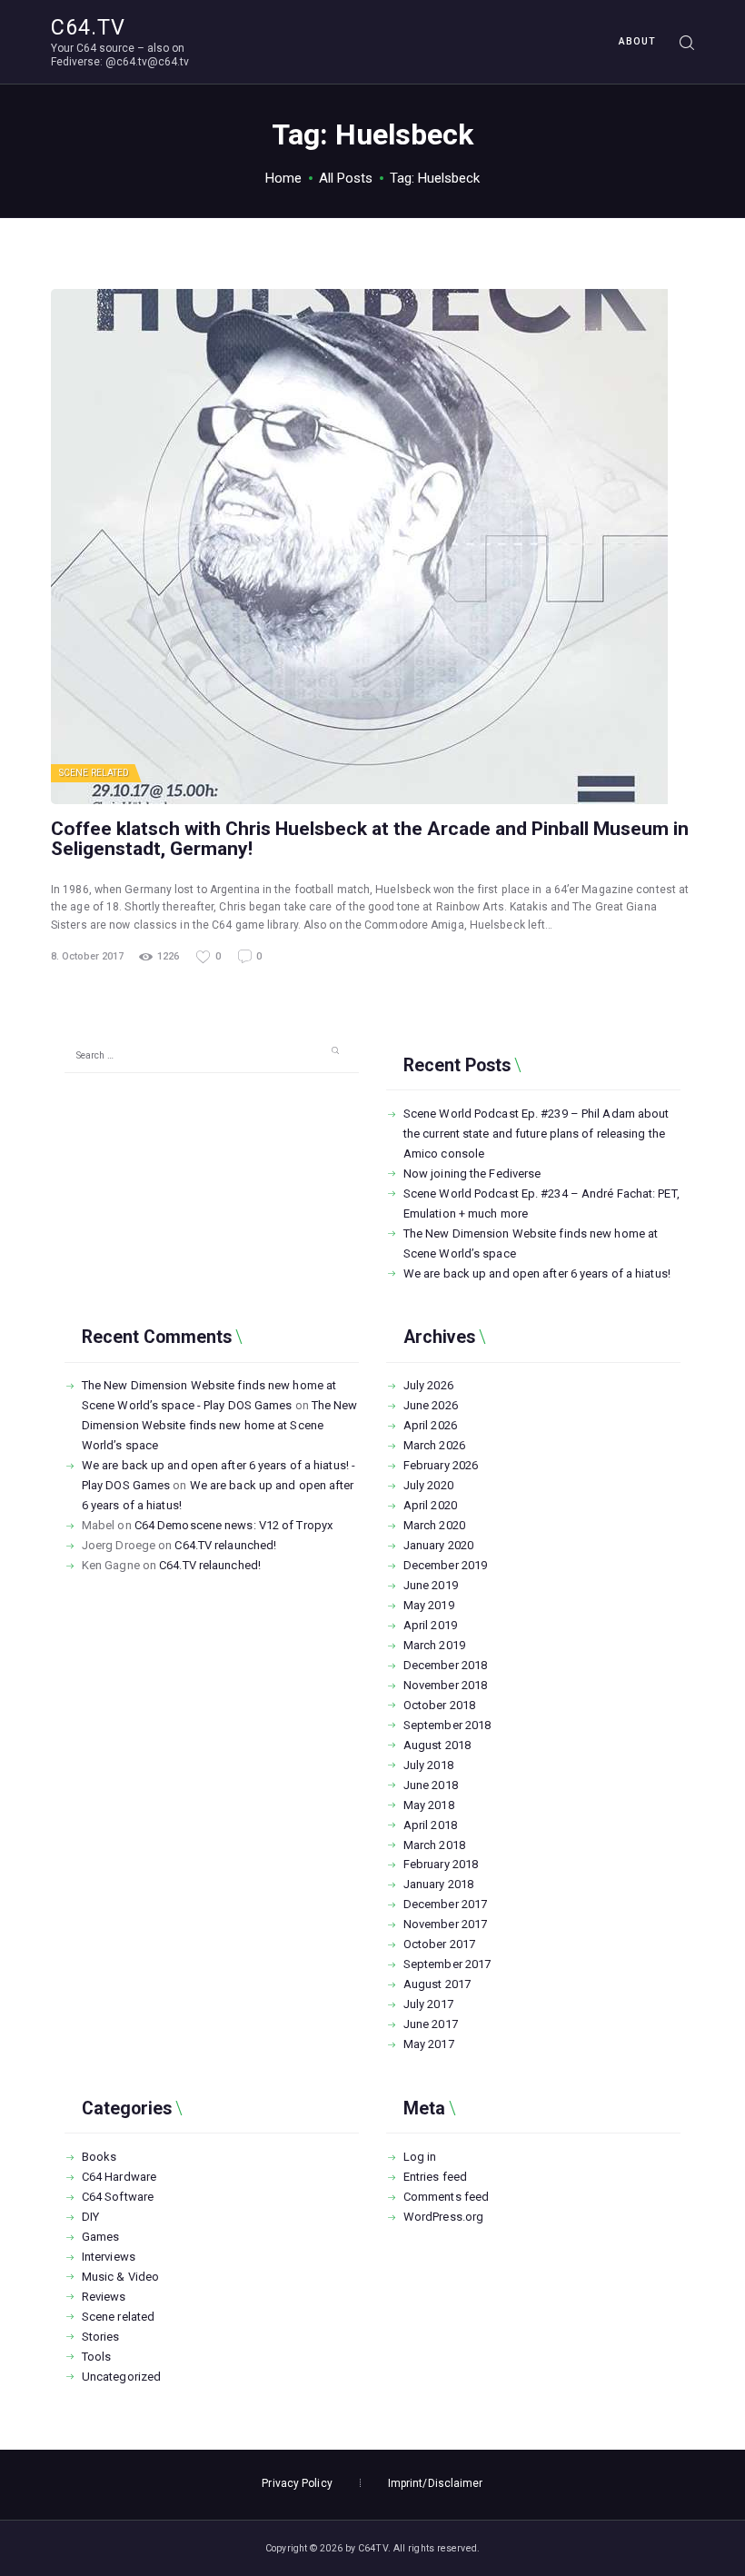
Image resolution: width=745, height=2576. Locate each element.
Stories (101, 2337)
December (445, 1565)
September (447, 1725)
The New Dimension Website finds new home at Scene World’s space (220, 1425)
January (438, 1545)
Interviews (109, 2257)
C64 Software (118, 2197)
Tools (97, 2357)
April (430, 1425)
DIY (90, 2217)
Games (101, 2237)
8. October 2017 (87, 956)
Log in (420, 2157)
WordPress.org (443, 2217)
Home (283, 178)
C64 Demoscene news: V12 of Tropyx (233, 1525)
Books (99, 2157)
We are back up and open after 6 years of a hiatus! (537, 1273)
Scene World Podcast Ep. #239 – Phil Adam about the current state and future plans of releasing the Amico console (536, 1134)
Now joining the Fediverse (472, 1174)
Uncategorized (121, 2377)
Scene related (94, 773)
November (445, 1685)
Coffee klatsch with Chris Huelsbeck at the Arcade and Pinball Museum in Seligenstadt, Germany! (370, 839)
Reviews (104, 2297)
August (437, 1745)
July (428, 1385)
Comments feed (446, 2197)
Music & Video (120, 2277)
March (434, 1445)
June (431, 1405)
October (439, 1705)
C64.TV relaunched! (225, 1545)
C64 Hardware (119, 2177)
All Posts (346, 178)
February (441, 1465)
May (429, 1605)
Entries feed (435, 2177)
